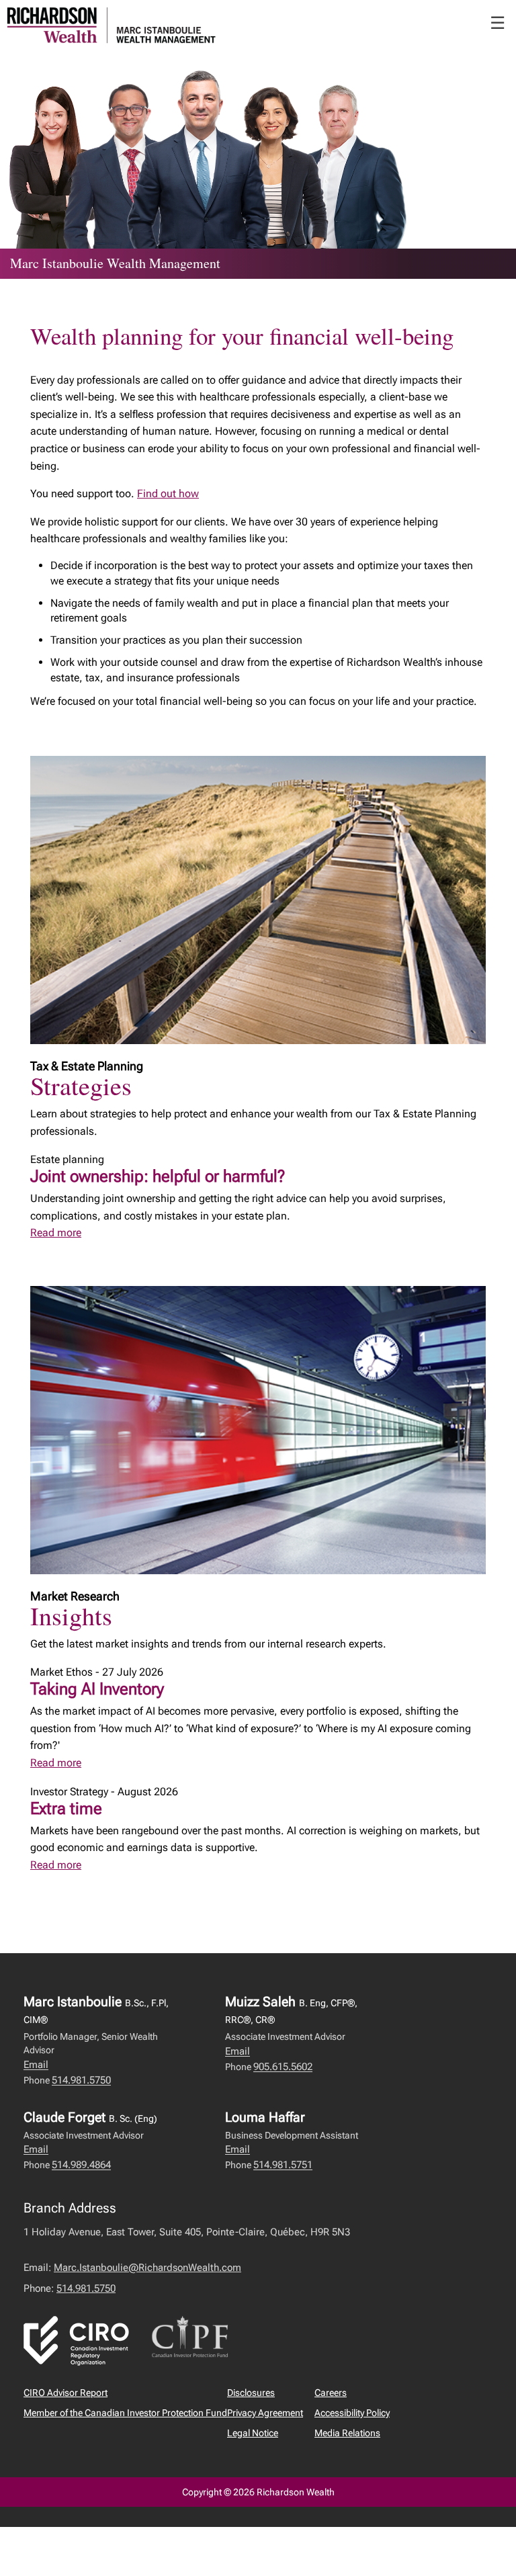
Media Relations (347, 2433)
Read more (56, 1233)
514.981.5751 (283, 2165)
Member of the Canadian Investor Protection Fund (125, 2413)
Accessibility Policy (352, 2413)
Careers (331, 2393)
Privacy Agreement (265, 2413)
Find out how (168, 493)
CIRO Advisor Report (66, 2393)
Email (36, 2065)
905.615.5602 (283, 2067)
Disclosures (251, 2393)
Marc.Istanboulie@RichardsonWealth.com (147, 2268)
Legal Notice (253, 2433)
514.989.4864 (81, 2165)
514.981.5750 (81, 2080)
